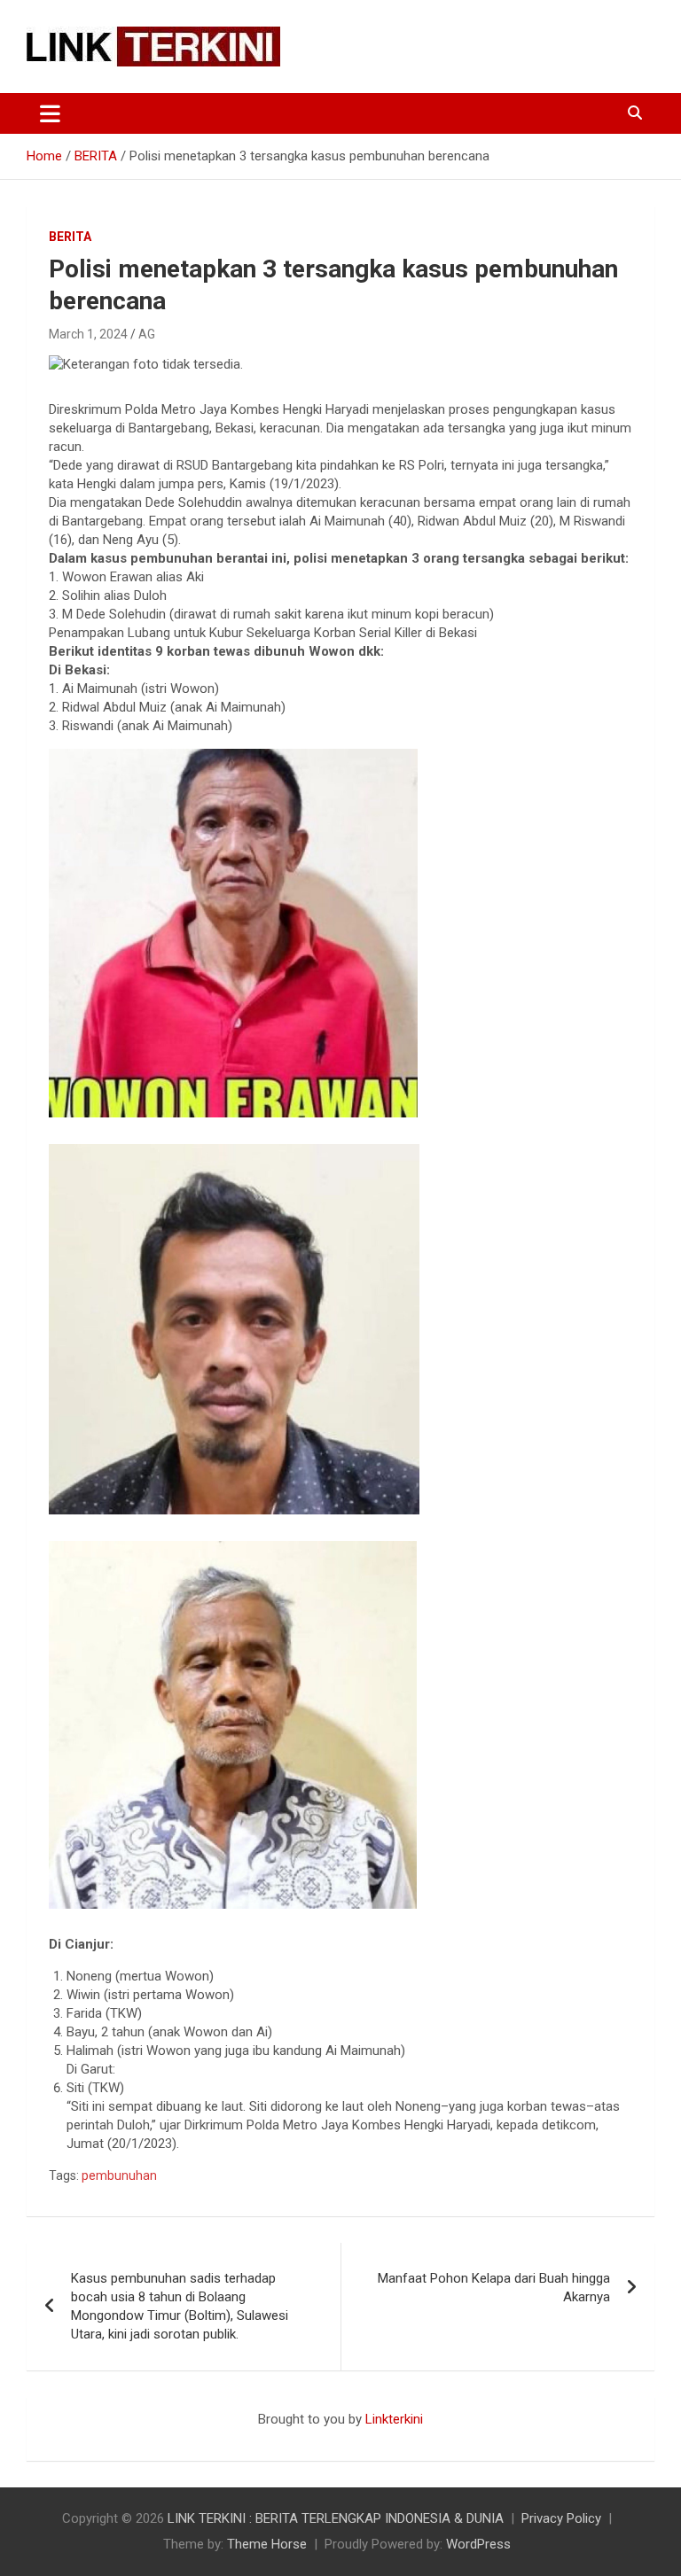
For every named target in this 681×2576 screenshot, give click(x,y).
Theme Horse (267, 2544)
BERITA (70, 237)
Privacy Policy (561, 2518)
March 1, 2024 (88, 334)
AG (147, 334)
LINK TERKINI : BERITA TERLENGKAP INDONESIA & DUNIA (336, 2518)
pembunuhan (119, 2175)
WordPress (478, 2544)
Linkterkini (394, 2419)
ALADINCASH (80, 2438)
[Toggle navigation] (50, 113)
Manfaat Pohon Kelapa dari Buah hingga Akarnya (494, 2288)
